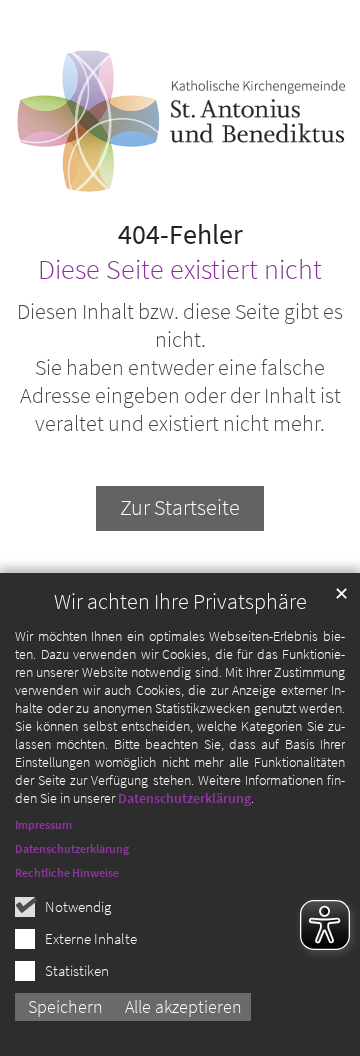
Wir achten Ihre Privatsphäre (180, 601)
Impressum (43, 824)
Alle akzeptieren (183, 1006)
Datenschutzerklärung (184, 798)
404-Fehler (180, 235)
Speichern (65, 1006)
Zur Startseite (180, 507)
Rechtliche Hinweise (67, 872)
